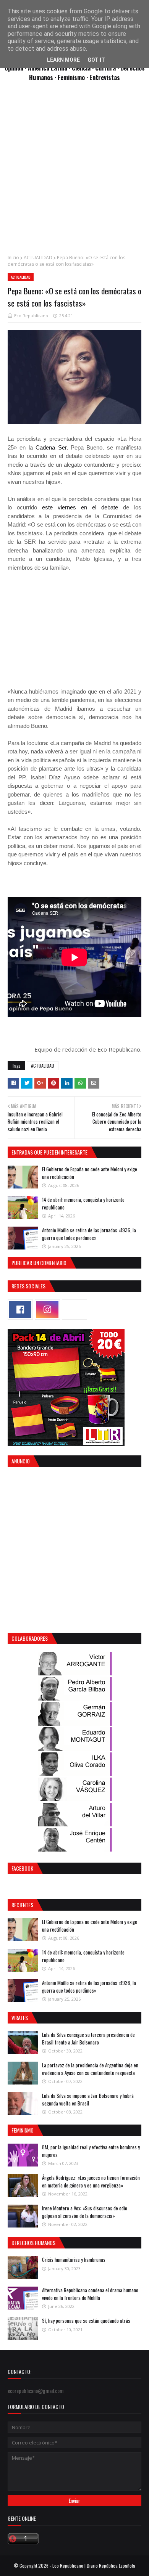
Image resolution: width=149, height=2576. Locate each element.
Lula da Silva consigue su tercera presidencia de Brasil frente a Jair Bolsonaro (88, 2038)
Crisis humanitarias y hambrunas (74, 2260)
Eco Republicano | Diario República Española (94, 2566)
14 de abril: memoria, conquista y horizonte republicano (83, 1203)
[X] (74, 1310)
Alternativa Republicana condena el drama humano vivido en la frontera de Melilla (90, 2294)
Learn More (63, 60)
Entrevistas (105, 77)
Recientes (22, 1905)
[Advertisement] (74, 172)
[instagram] (47, 1310)
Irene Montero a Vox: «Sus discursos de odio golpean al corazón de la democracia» (85, 2212)
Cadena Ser (50, 447)
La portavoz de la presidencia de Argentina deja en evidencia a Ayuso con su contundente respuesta (90, 2069)
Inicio (13, 258)
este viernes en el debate (78, 507)
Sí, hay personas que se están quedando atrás (86, 2321)
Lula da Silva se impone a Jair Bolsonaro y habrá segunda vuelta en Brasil (88, 2099)
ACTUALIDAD (38, 258)
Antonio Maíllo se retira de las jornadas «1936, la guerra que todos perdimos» (89, 1234)
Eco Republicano (31, 316)
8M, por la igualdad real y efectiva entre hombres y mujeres (91, 2151)
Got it (96, 60)
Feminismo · (74, 77)
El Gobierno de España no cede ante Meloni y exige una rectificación (90, 1173)
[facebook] (20, 1310)
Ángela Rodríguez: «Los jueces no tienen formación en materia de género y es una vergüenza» (91, 2181)
